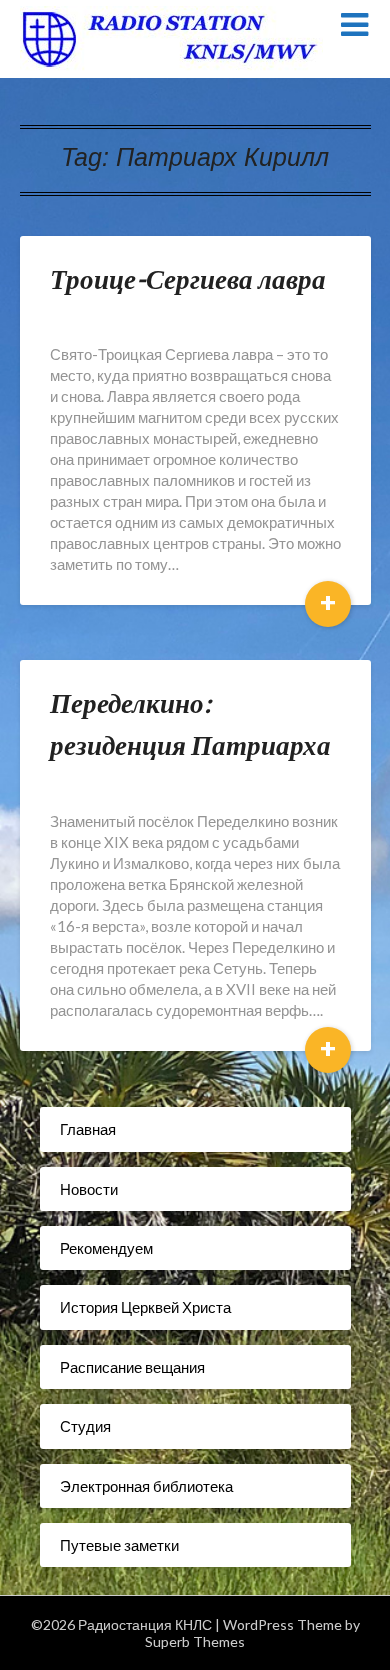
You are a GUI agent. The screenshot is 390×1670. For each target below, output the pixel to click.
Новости (89, 1189)
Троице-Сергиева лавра (188, 278)
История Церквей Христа (145, 1307)
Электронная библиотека (146, 1486)
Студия (85, 1426)
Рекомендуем (106, 1248)
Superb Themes (195, 1641)
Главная (88, 1129)
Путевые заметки (119, 1545)
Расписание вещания (132, 1367)
